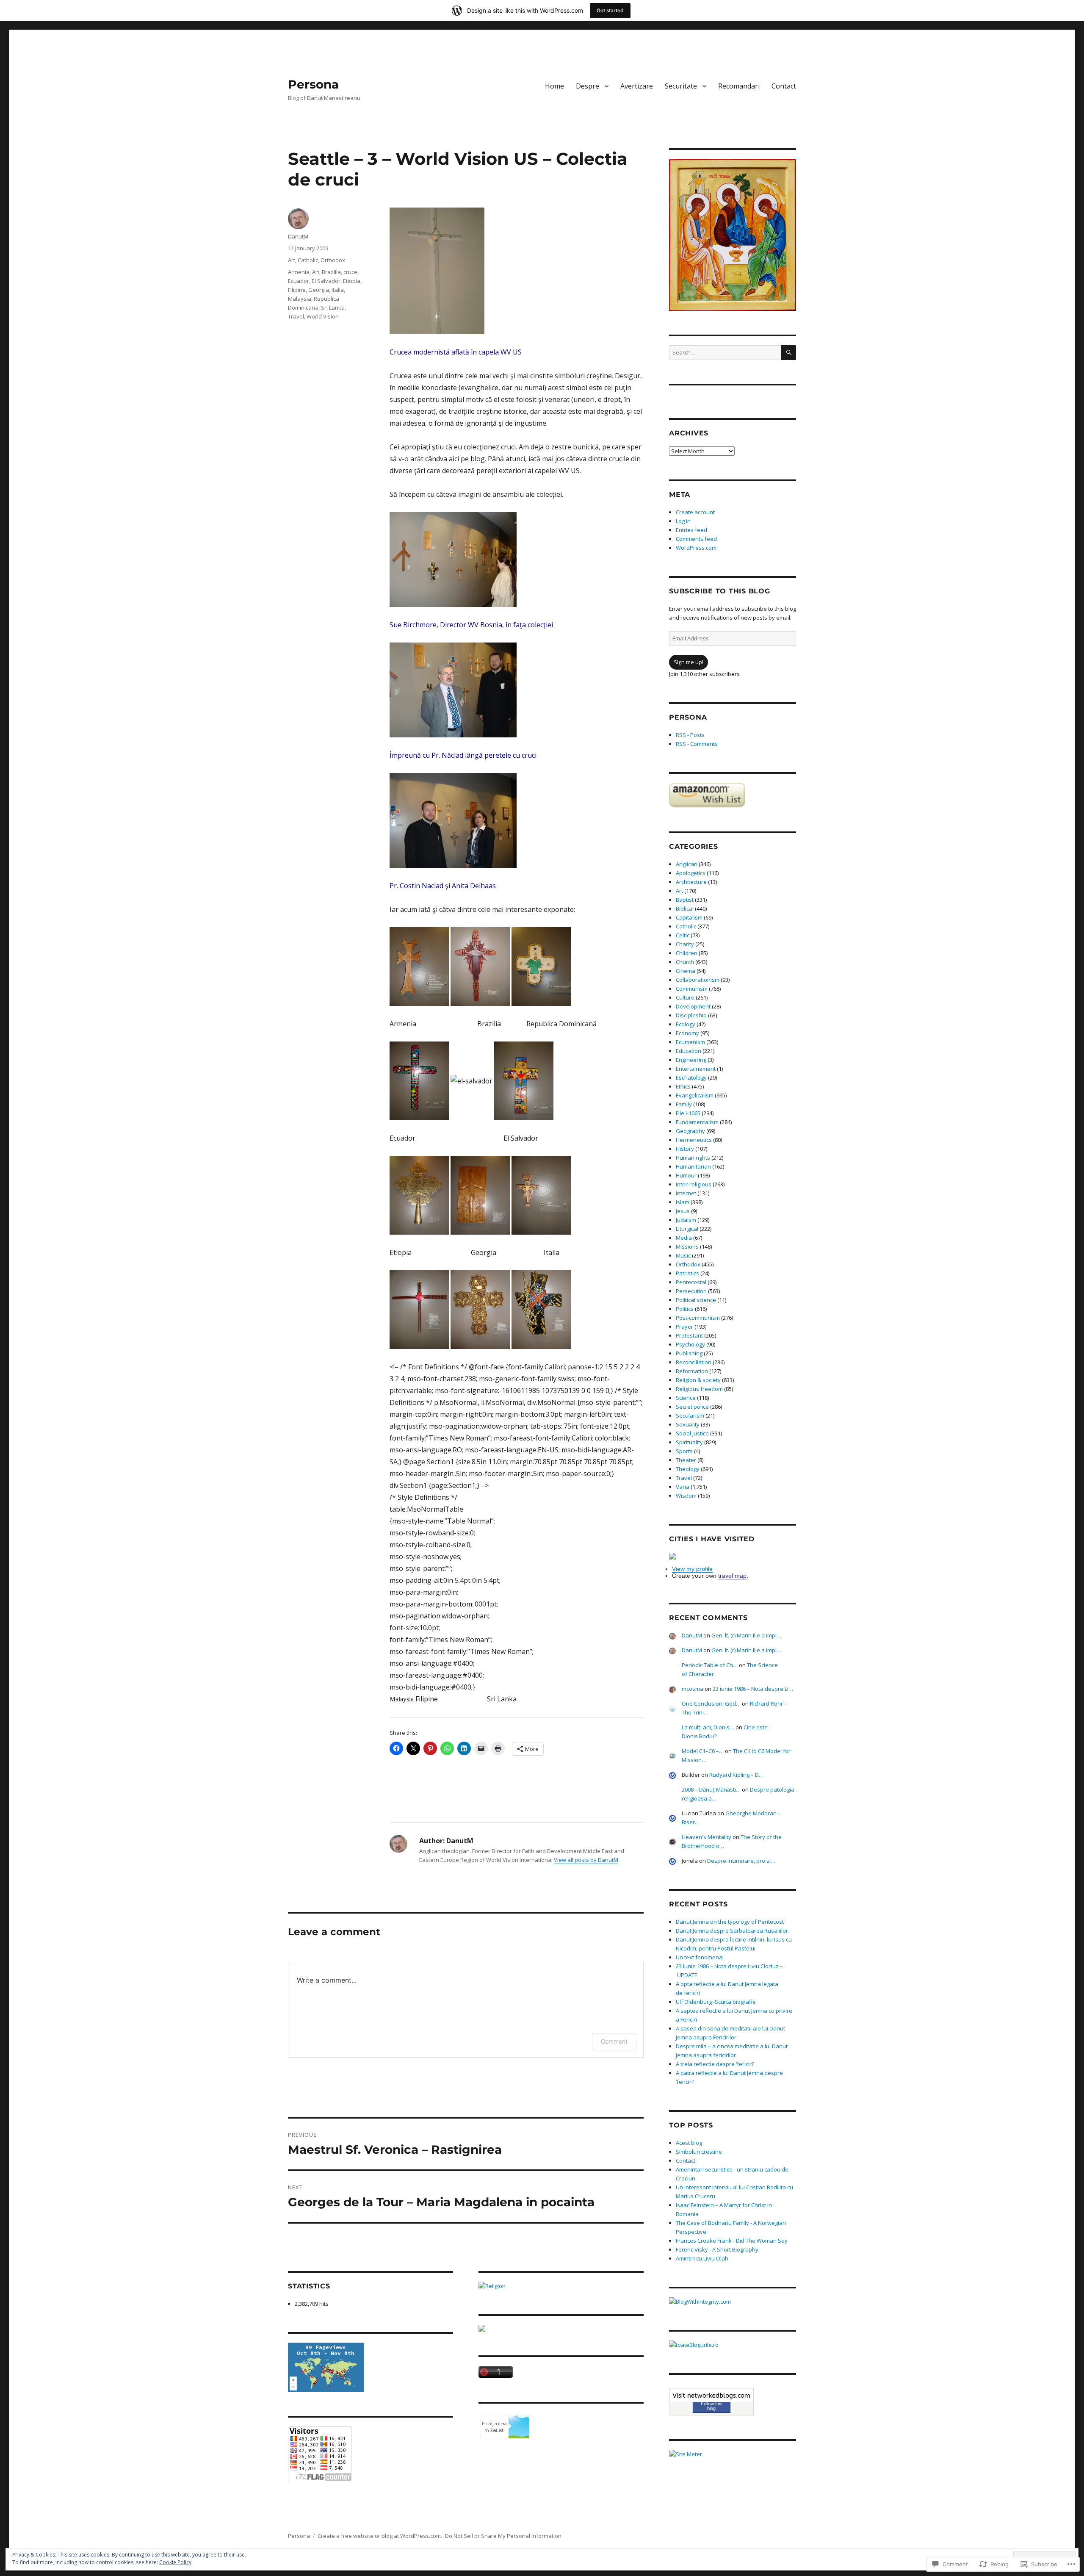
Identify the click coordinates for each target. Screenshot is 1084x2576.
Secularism (690, 1415)
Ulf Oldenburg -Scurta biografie (716, 2002)
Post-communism (698, 1318)
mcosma (693, 1689)
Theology (688, 1469)
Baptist (685, 900)
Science (686, 1398)
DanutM (298, 236)
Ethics (683, 1086)
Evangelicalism (695, 1095)
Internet (686, 1193)
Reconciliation (694, 1362)
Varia (683, 1487)
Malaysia (300, 299)
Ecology (686, 1024)
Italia (338, 290)
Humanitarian (693, 1166)
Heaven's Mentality (707, 1837)
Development (693, 1006)
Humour (686, 1175)
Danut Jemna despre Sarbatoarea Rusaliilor (732, 1931)
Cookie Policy (175, 2562)
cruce (350, 272)
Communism (692, 989)
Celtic (683, 935)
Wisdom (686, 1496)
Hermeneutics (694, 1140)
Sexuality (688, 1424)
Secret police (692, 1407)
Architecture (691, 882)
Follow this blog (712, 2406)
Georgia (319, 290)
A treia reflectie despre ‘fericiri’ (715, 2064)
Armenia (299, 272)
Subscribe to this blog (720, 591)
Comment (614, 2041)
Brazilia (331, 272)
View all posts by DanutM (586, 1860)
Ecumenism (690, 1042)
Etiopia (352, 281)
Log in (683, 521)
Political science (696, 1300)
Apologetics (691, 873)
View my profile (692, 1569)
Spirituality (689, 1442)
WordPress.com (696, 548)
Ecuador (299, 281)
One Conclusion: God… (711, 1703)
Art (292, 260)
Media (684, 1238)
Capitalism (689, 917)
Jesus (683, 1211)
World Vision (323, 316)
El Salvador (326, 281)
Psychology (690, 1344)
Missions (687, 1246)
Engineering (691, 1060)
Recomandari (739, 86)
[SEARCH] (789, 353)
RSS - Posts (690, 735)
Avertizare (637, 86)
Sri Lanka (333, 307)
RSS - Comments (697, 744)
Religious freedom (699, 1389)
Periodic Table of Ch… (710, 1665)
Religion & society (698, 1380)
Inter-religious (694, 1184)
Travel (296, 316)
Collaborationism (698, 980)
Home (554, 86)
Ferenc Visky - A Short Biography (717, 2249)
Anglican (687, 864)
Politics (685, 1309)
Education (689, 1051)
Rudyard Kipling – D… (736, 1775)
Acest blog (689, 2143)
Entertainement (696, 1069)
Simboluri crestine (699, 2152)
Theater (686, 1460)
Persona (313, 84)
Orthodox (333, 260)
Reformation (692, 1371)
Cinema (686, 971)
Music (683, 1255)
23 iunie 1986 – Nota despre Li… (753, 1689)
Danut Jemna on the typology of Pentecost (730, 1922)
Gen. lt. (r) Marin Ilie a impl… (746, 1635)
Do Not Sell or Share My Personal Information (503, 2536)
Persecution (691, 1291)
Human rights (693, 1158)
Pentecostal (691, 1282)
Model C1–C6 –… (703, 1751)
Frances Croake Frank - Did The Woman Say (732, 2241)
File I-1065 (688, 1113)
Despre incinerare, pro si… (741, 1861)
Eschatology (691, 1077)
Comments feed (696, 539)
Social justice (692, 1433)
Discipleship (691, 1015)
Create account (695, 512)
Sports (684, 1451)
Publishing (689, 1353)
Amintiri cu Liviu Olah (702, 2258)
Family (684, 1104)
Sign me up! (689, 662)
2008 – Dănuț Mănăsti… (711, 1789)
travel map (732, 1576)
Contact (784, 86)
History (685, 1149)
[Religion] (561, 2286)
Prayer (684, 1327)
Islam (683, 1202)
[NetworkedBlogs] (711, 2395)
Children (687, 953)
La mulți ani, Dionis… (708, 1727)
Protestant (689, 1335)
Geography (690, 1131)
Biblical (685, 909)
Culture (685, 997)
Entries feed (691, 530)
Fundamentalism (697, 1122)
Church (685, 962)
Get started (610, 10)
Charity (685, 944)
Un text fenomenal (700, 1957)
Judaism (686, 1220)
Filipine (297, 290)
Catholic (308, 260)
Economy (687, 1033)
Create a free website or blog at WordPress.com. (380, 2536)
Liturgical (687, 1229)
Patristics (687, 1273)
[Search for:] (725, 352)
